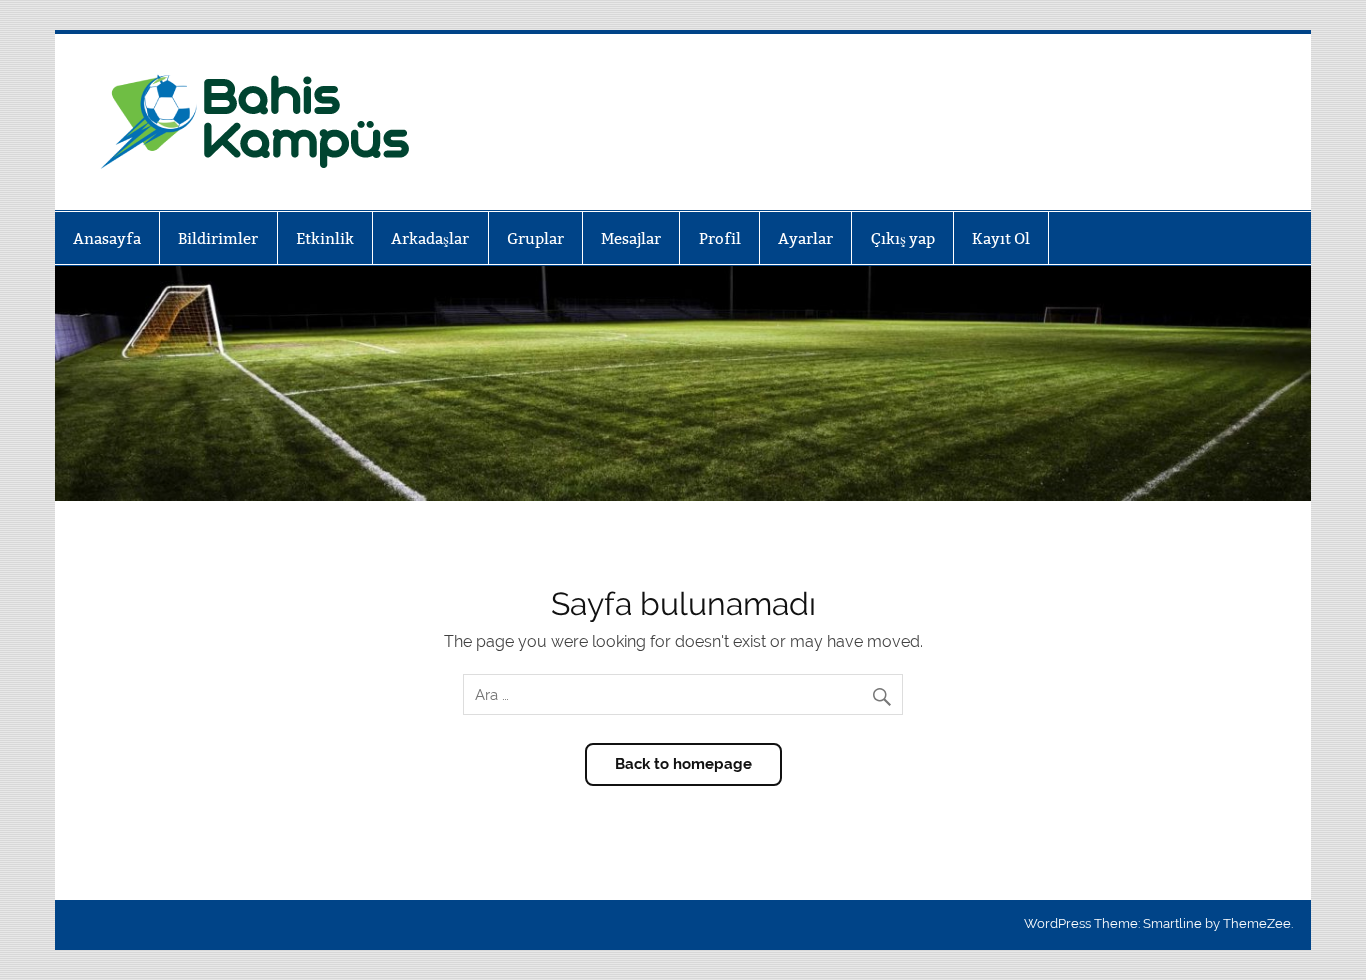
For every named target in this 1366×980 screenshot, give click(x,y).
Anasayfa (107, 238)
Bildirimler (218, 238)
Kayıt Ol (1001, 238)
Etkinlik (325, 238)
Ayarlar (805, 238)
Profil (720, 238)
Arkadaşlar (430, 238)
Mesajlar (631, 238)
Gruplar (535, 238)
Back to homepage (683, 764)
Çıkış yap (903, 238)
